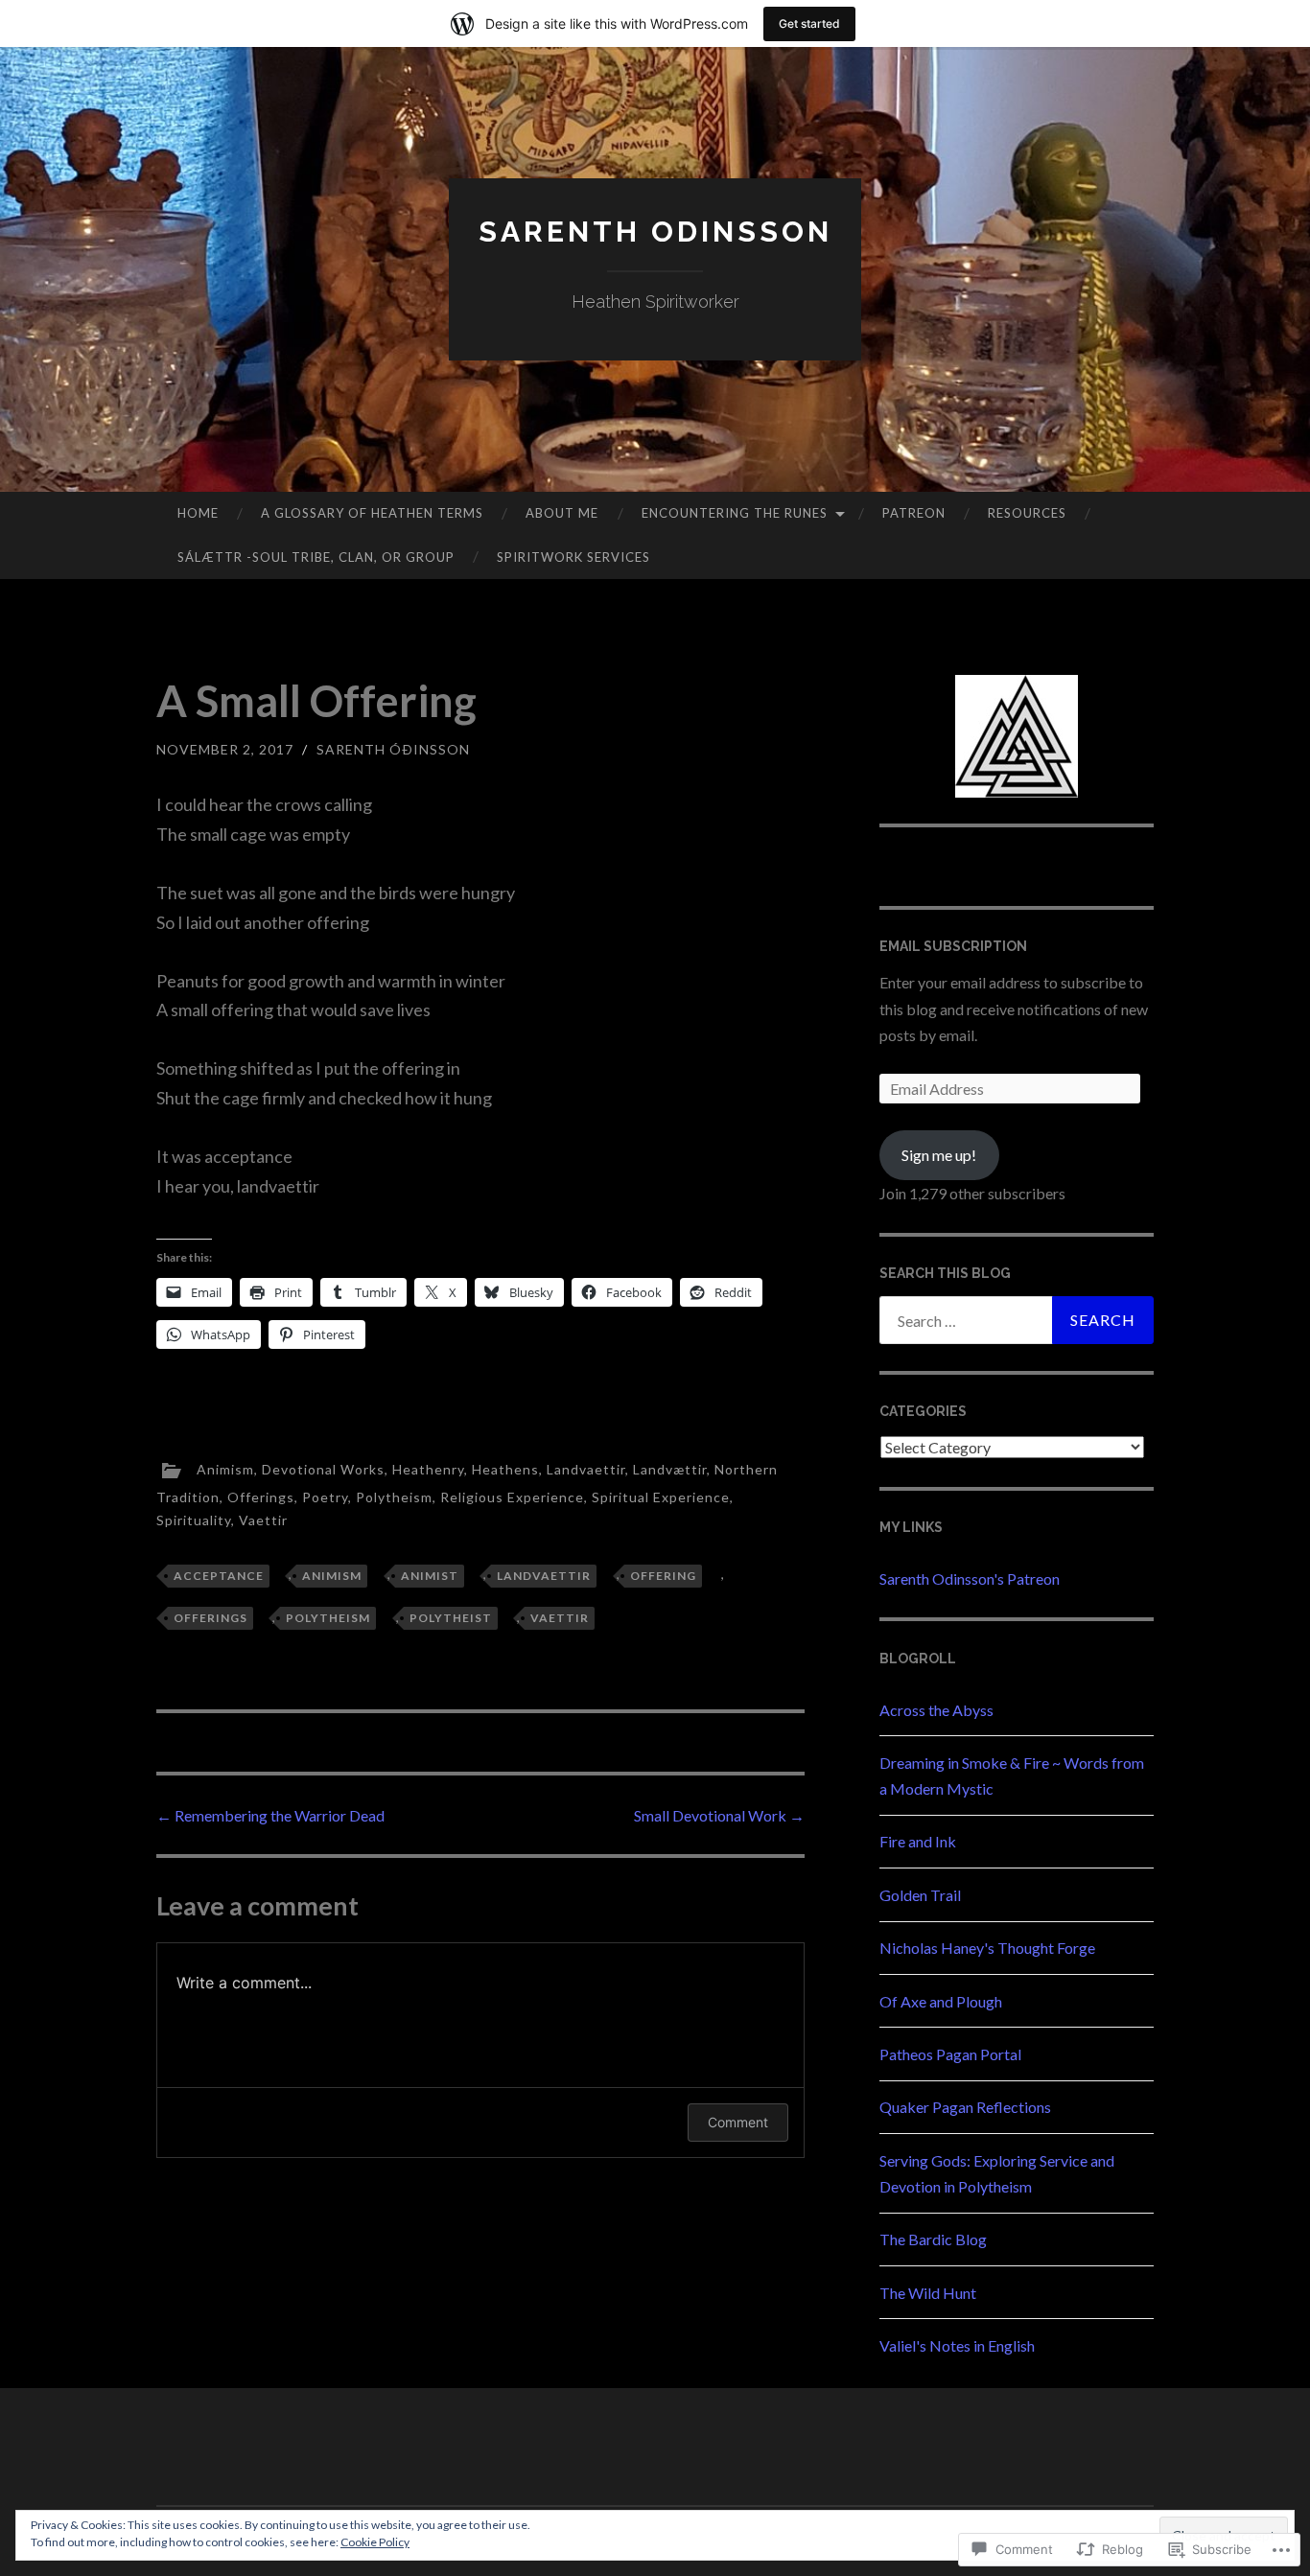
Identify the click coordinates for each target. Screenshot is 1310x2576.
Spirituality (194, 1520)
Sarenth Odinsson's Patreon (970, 1578)
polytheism (328, 1618)
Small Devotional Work (719, 1815)
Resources (1027, 513)
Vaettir (263, 1520)
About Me (562, 513)
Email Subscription (953, 946)
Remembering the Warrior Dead (270, 1815)
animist (430, 1576)
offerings (211, 1618)
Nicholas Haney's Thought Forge (987, 1948)
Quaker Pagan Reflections (965, 2107)
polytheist (451, 1618)
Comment (738, 2122)
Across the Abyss (936, 1710)
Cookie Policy (375, 2542)
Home (198, 513)
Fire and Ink (918, 1841)
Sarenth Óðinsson (393, 749)
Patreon (914, 513)
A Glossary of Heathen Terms (372, 513)
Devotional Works (323, 1469)
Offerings (261, 1497)
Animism (225, 1469)
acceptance (219, 1576)
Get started (809, 23)
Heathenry (428, 1469)
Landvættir (670, 1469)
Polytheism (394, 1497)
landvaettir (544, 1576)
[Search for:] (1017, 1320)
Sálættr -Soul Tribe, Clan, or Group (316, 557)
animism (332, 1576)
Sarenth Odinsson (655, 232)
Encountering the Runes (735, 513)
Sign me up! (939, 1155)
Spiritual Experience (661, 1497)
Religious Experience (512, 1497)
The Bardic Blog (933, 2239)
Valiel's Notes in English (957, 2345)
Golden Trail (920, 1895)
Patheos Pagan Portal (950, 2054)
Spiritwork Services (573, 557)
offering (663, 1576)
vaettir (560, 1618)
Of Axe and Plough (941, 2001)
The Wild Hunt (928, 2293)
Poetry (325, 1497)
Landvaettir (586, 1469)
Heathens (505, 1469)
